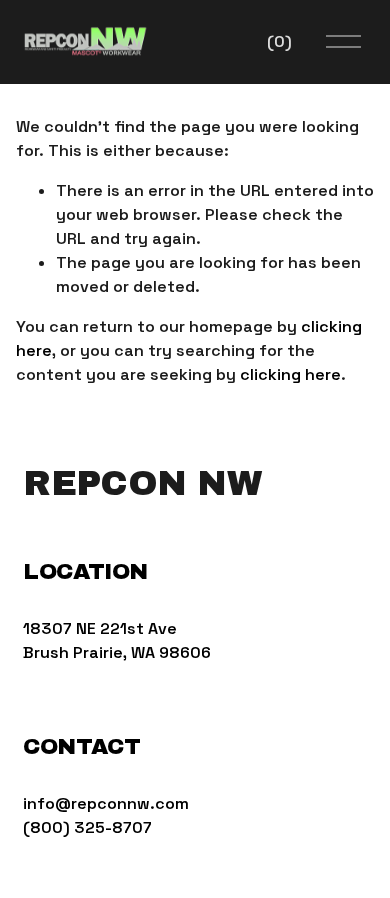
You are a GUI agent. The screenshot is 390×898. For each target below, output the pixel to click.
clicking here (290, 374)
